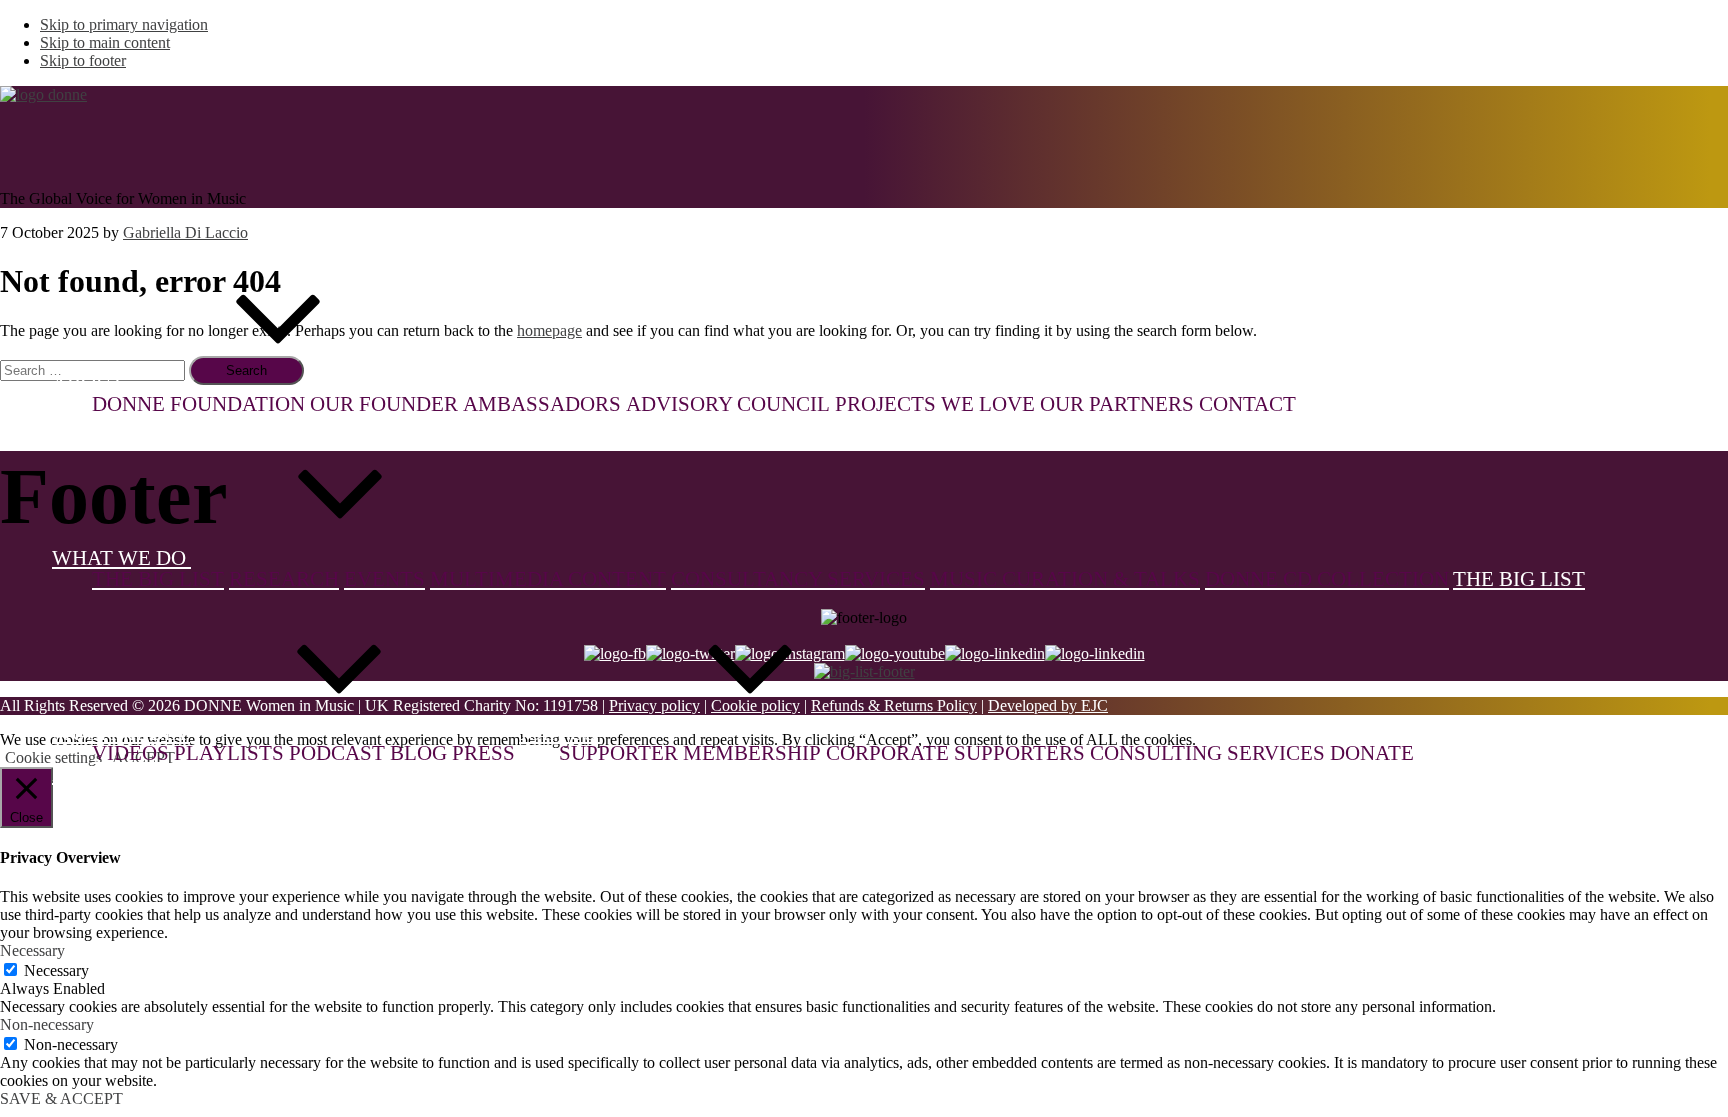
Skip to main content (105, 42)
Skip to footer (83, 60)
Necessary (56, 970)
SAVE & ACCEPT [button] (61, 1098)
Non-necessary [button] (47, 1024)
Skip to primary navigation (124, 24)
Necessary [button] (32, 950)
